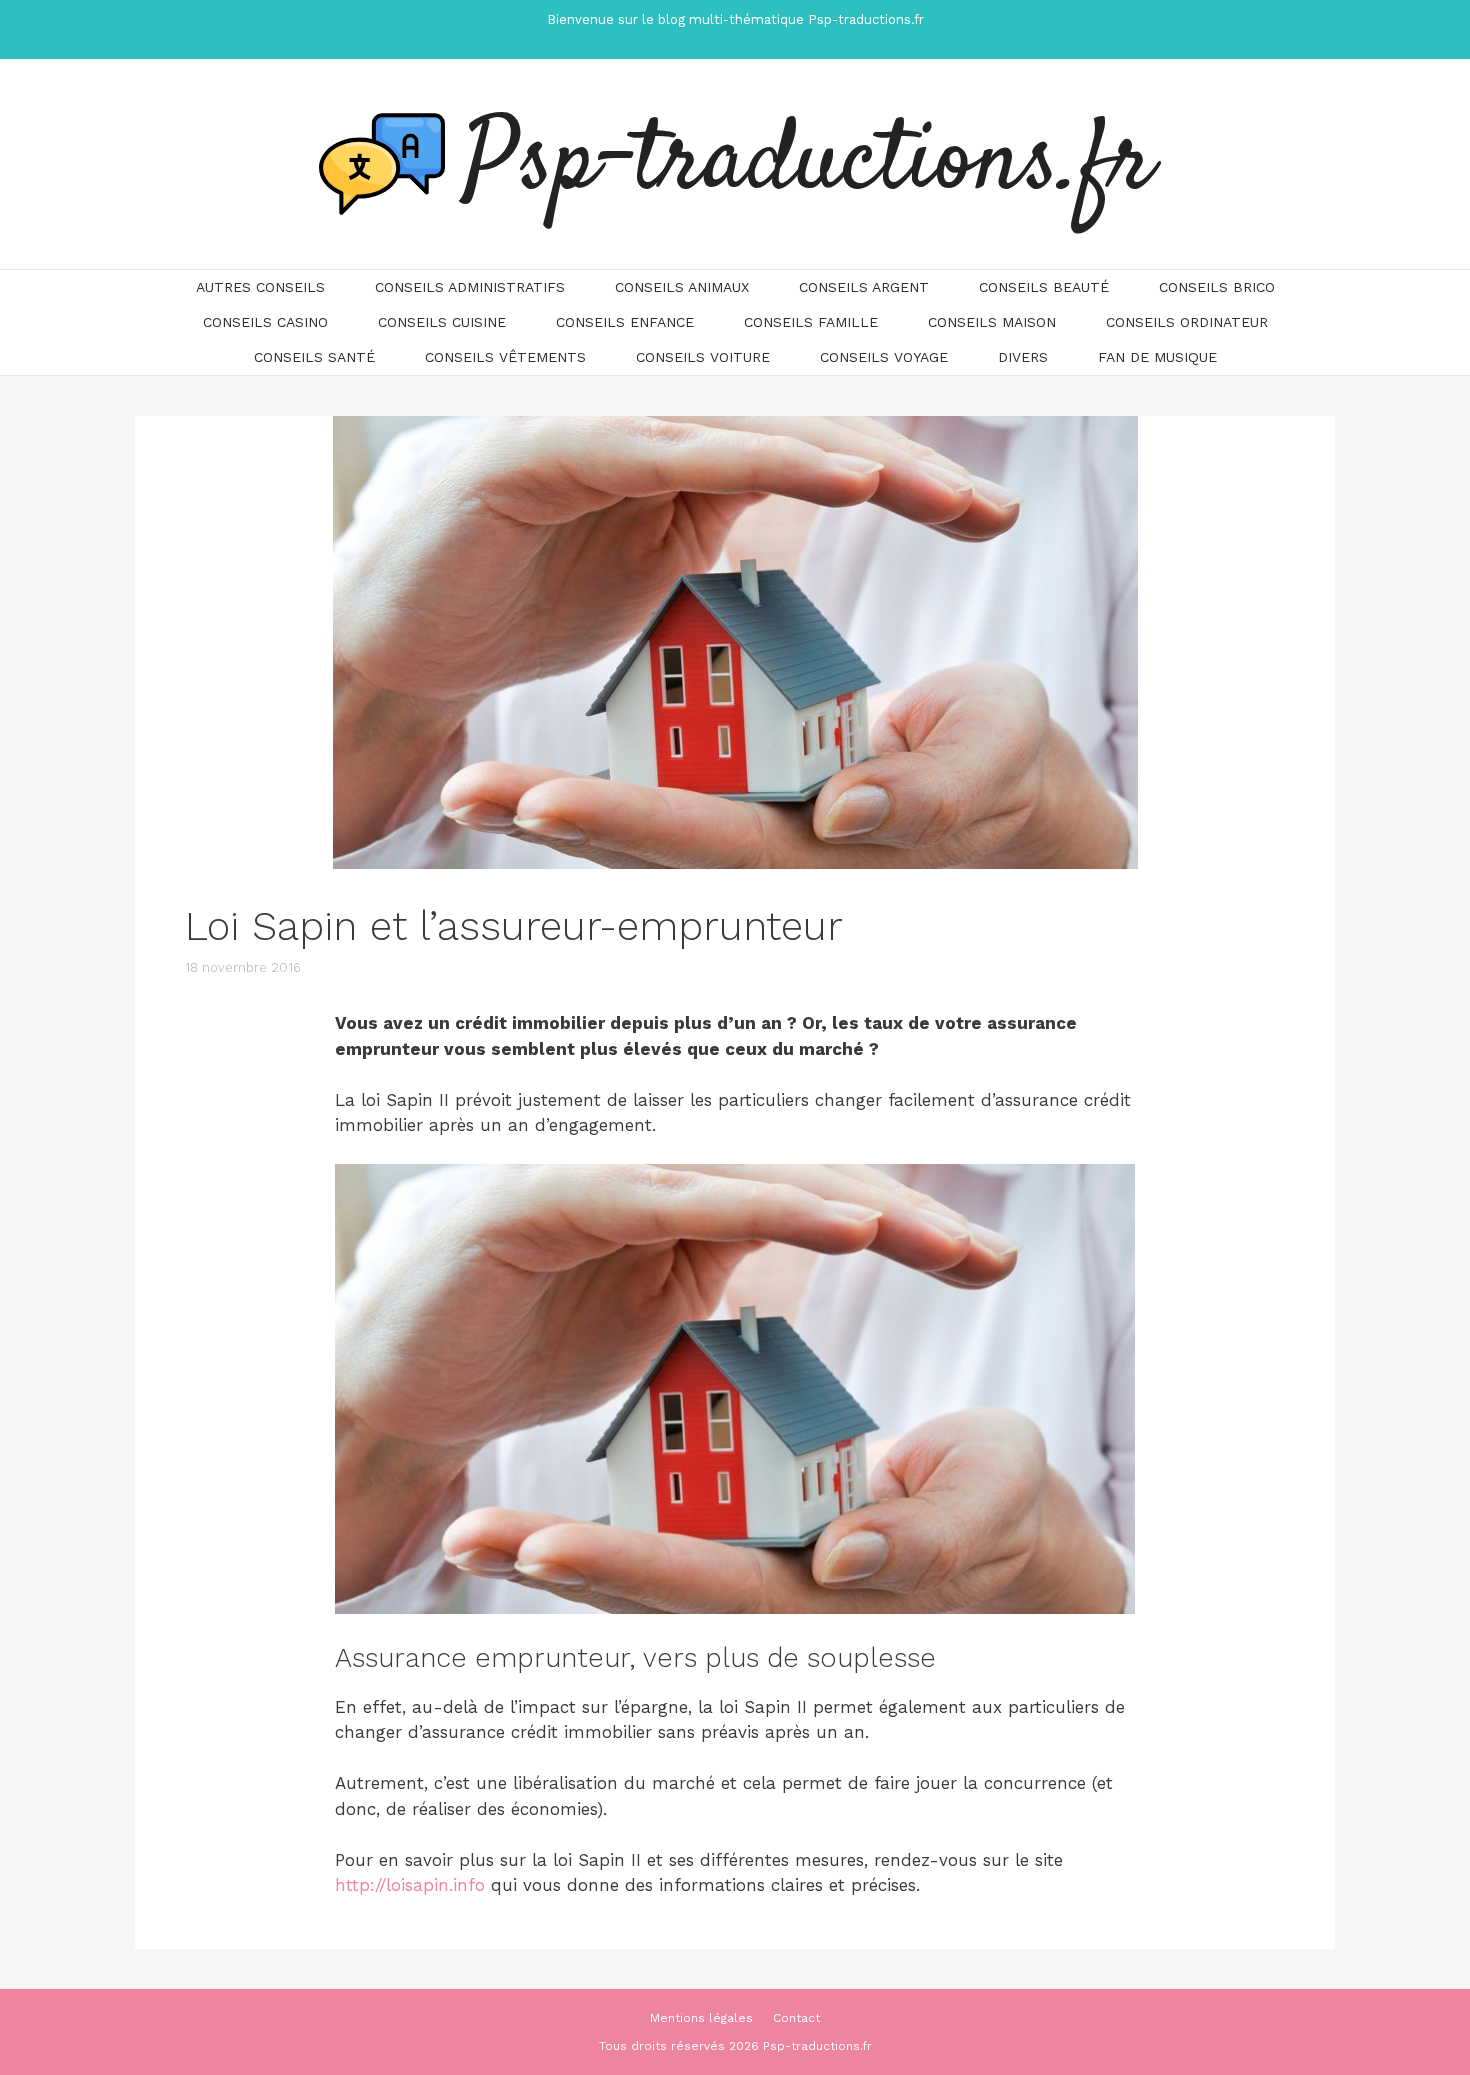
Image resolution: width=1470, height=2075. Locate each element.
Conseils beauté (1044, 287)
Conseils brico (1217, 287)
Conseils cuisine (442, 322)
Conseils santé (314, 357)
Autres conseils (260, 287)
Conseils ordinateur (1187, 322)
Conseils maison (992, 322)
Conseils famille (811, 322)
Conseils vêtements (505, 357)
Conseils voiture (703, 357)
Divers (1023, 357)
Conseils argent (864, 287)
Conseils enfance (625, 322)
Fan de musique (1157, 357)
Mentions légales (701, 2018)
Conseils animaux (682, 287)
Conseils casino (265, 322)
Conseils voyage (884, 357)
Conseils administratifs (470, 287)
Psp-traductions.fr (809, 164)
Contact (796, 2018)
